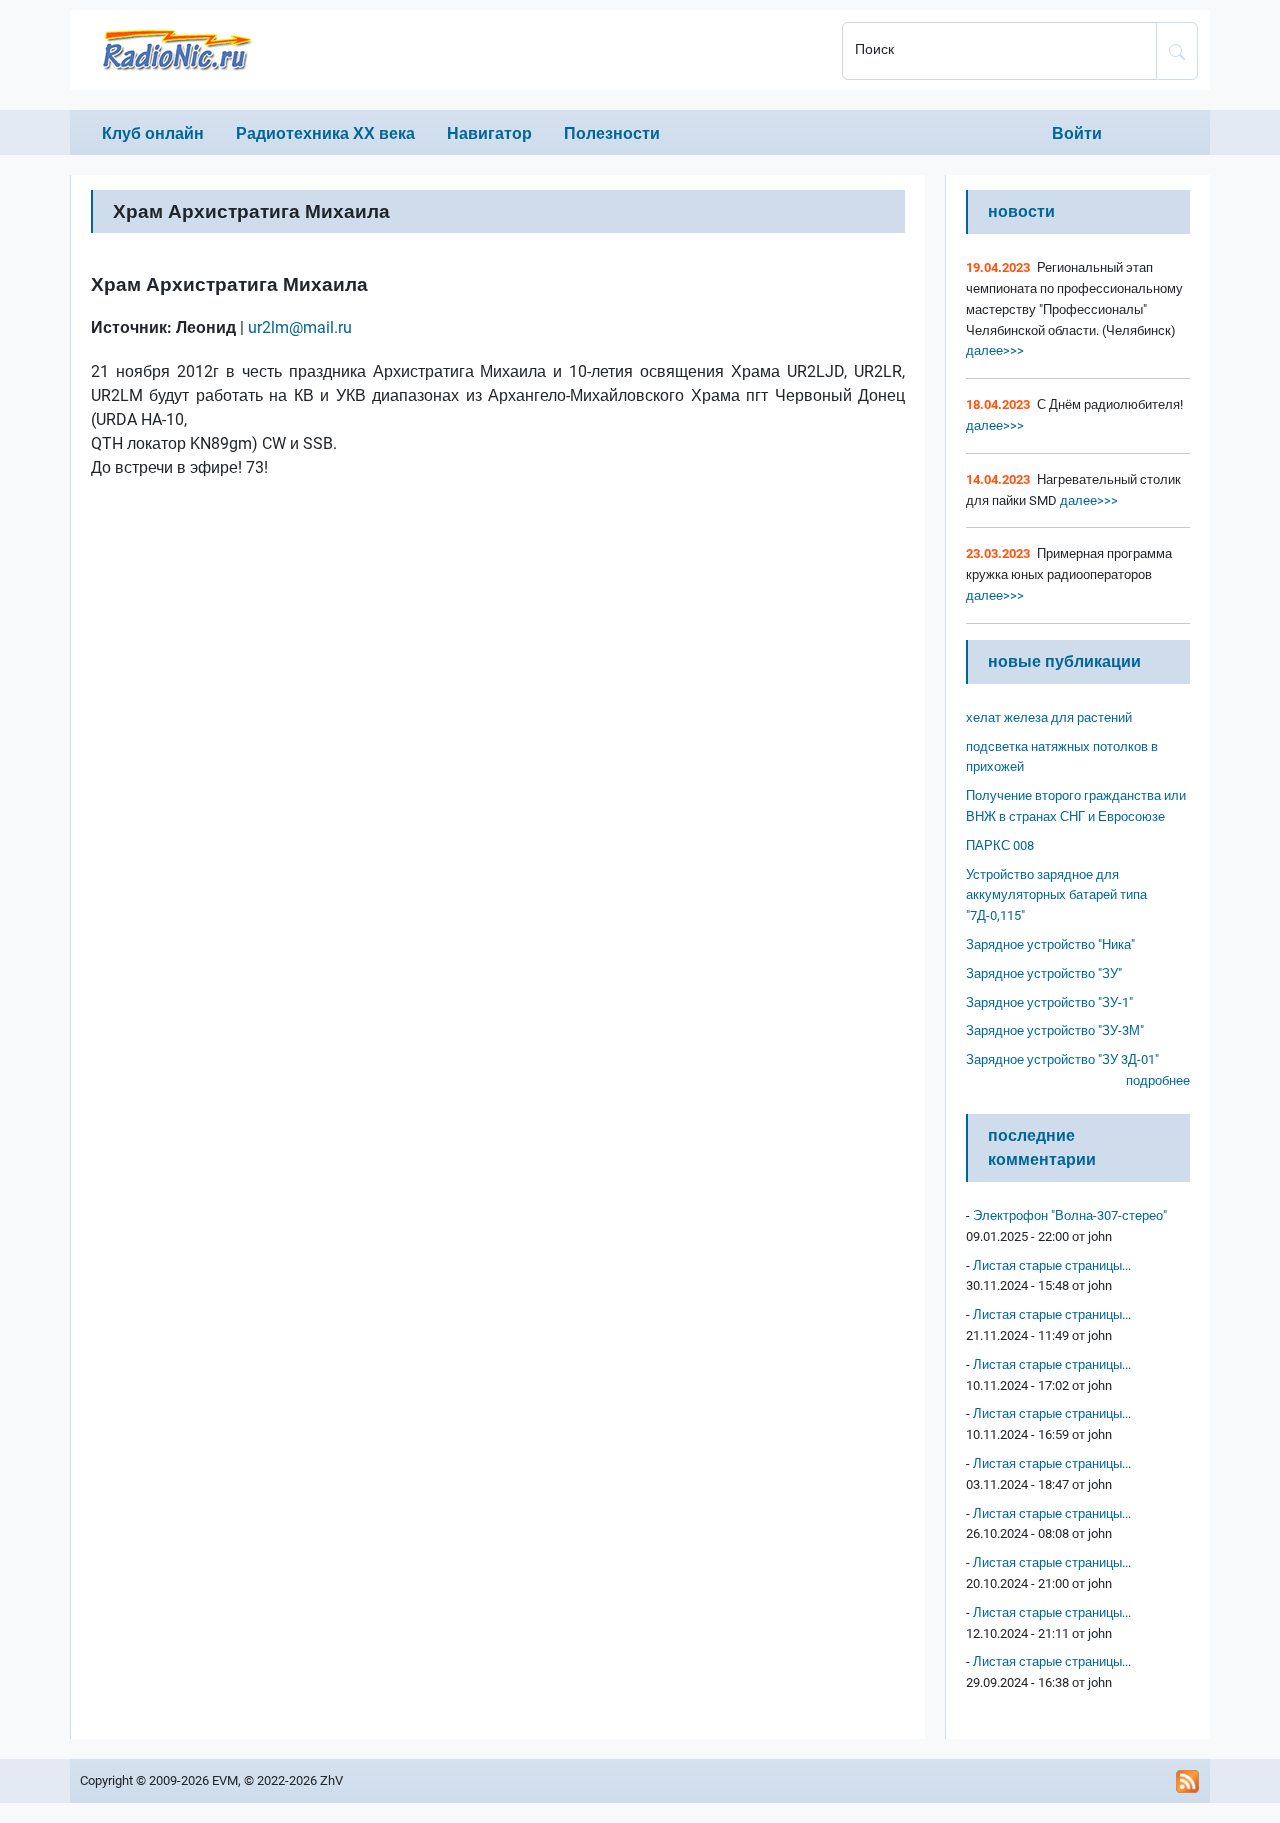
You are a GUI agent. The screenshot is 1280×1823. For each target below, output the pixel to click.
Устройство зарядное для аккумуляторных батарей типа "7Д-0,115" (1056, 895)
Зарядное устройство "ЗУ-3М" (1055, 1030)
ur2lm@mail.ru (300, 327)
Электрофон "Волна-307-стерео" (1070, 1215)
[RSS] (1188, 1781)
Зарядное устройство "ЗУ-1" (1049, 1002)
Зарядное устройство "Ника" (1050, 944)
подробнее (1158, 1080)
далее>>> (995, 350)
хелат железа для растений (1049, 717)
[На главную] (450, 50)
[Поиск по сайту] (1177, 51)
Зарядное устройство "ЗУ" (1044, 973)
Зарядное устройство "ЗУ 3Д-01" (1062, 1059)
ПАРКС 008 (1000, 845)
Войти (1077, 133)
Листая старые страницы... (1052, 1265)
